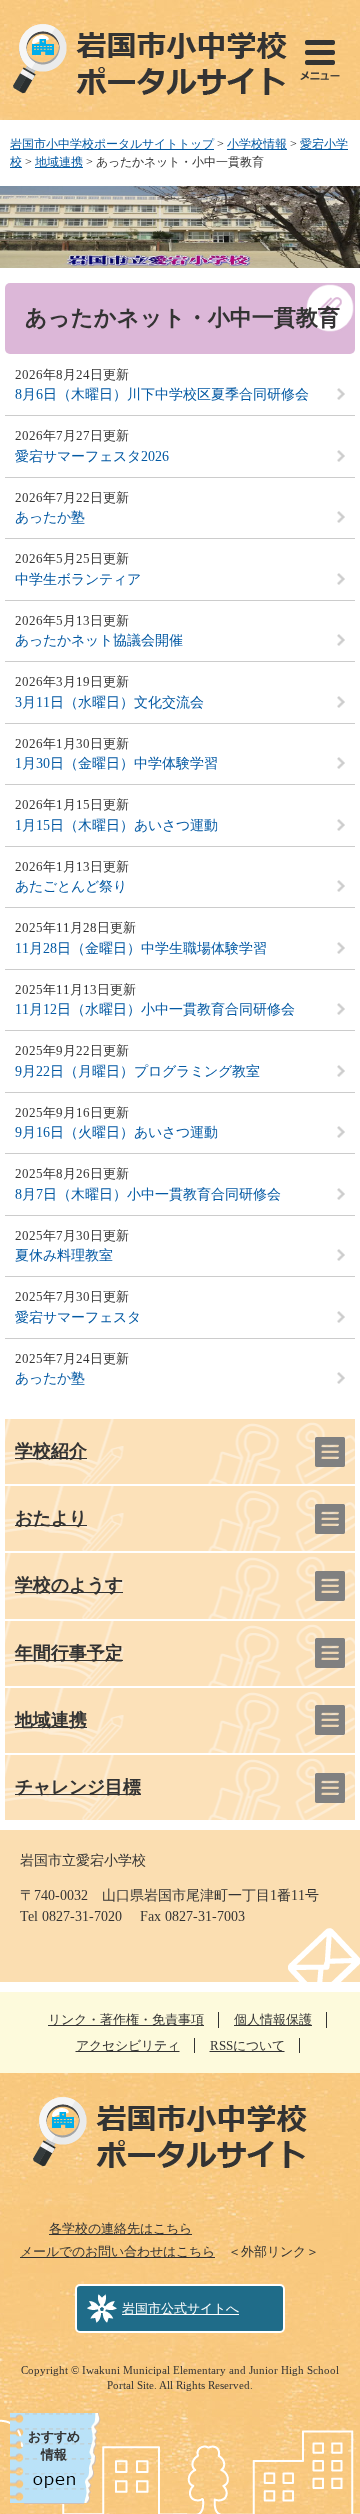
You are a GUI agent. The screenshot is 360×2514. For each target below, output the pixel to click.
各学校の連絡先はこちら (120, 2228)
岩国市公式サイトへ (180, 2308)
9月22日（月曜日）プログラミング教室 (137, 1071)
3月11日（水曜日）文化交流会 (109, 702)
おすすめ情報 (54, 2445)
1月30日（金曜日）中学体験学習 (116, 763)
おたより (51, 1518)
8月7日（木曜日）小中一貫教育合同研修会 (148, 1194)
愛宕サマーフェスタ (78, 1317)
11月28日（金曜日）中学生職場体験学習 (141, 948)
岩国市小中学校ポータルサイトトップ (112, 144)
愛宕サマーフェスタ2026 (92, 456)
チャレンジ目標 (78, 1787)
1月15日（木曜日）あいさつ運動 (116, 825)
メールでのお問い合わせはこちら (117, 2251)
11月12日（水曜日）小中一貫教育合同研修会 (155, 1009)
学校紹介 (51, 1451)
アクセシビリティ (128, 2045)
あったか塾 (50, 517)
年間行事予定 (69, 1653)
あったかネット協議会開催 (99, 640)
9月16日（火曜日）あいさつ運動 (116, 1132)
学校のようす (69, 1585)
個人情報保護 (273, 2019)
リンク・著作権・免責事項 (126, 2019)
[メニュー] (320, 60)
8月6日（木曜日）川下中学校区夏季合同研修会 (162, 394)
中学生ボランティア (78, 579)
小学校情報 (257, 144)
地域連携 (59, 162)
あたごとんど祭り (71, 886)
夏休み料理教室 (64, 1255)
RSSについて (247, 2045)
